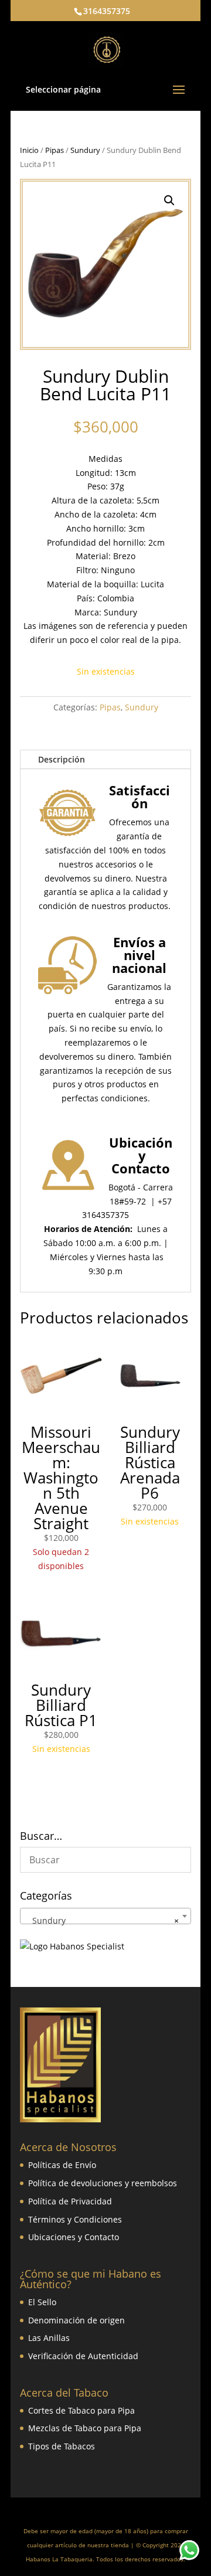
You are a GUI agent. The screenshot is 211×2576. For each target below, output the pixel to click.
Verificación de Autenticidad (83, 2356)
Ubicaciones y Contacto (74, 2237)
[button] (169, 200)
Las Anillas (49, 2338)
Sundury (85, 150)
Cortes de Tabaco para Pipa (81, 2410)
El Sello (42, 2302)
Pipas (55, 150)
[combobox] (105, 1916)
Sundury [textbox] (102, 1920)
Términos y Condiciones (75, 2219)
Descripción (62, 759)
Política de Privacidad (70, 2201)
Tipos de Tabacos (62, 2446)
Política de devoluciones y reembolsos (103, 2183)
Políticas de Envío (62, 2165)
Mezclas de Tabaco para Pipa (85, 2428)
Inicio (29, 150)
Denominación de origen (76, 2320)
